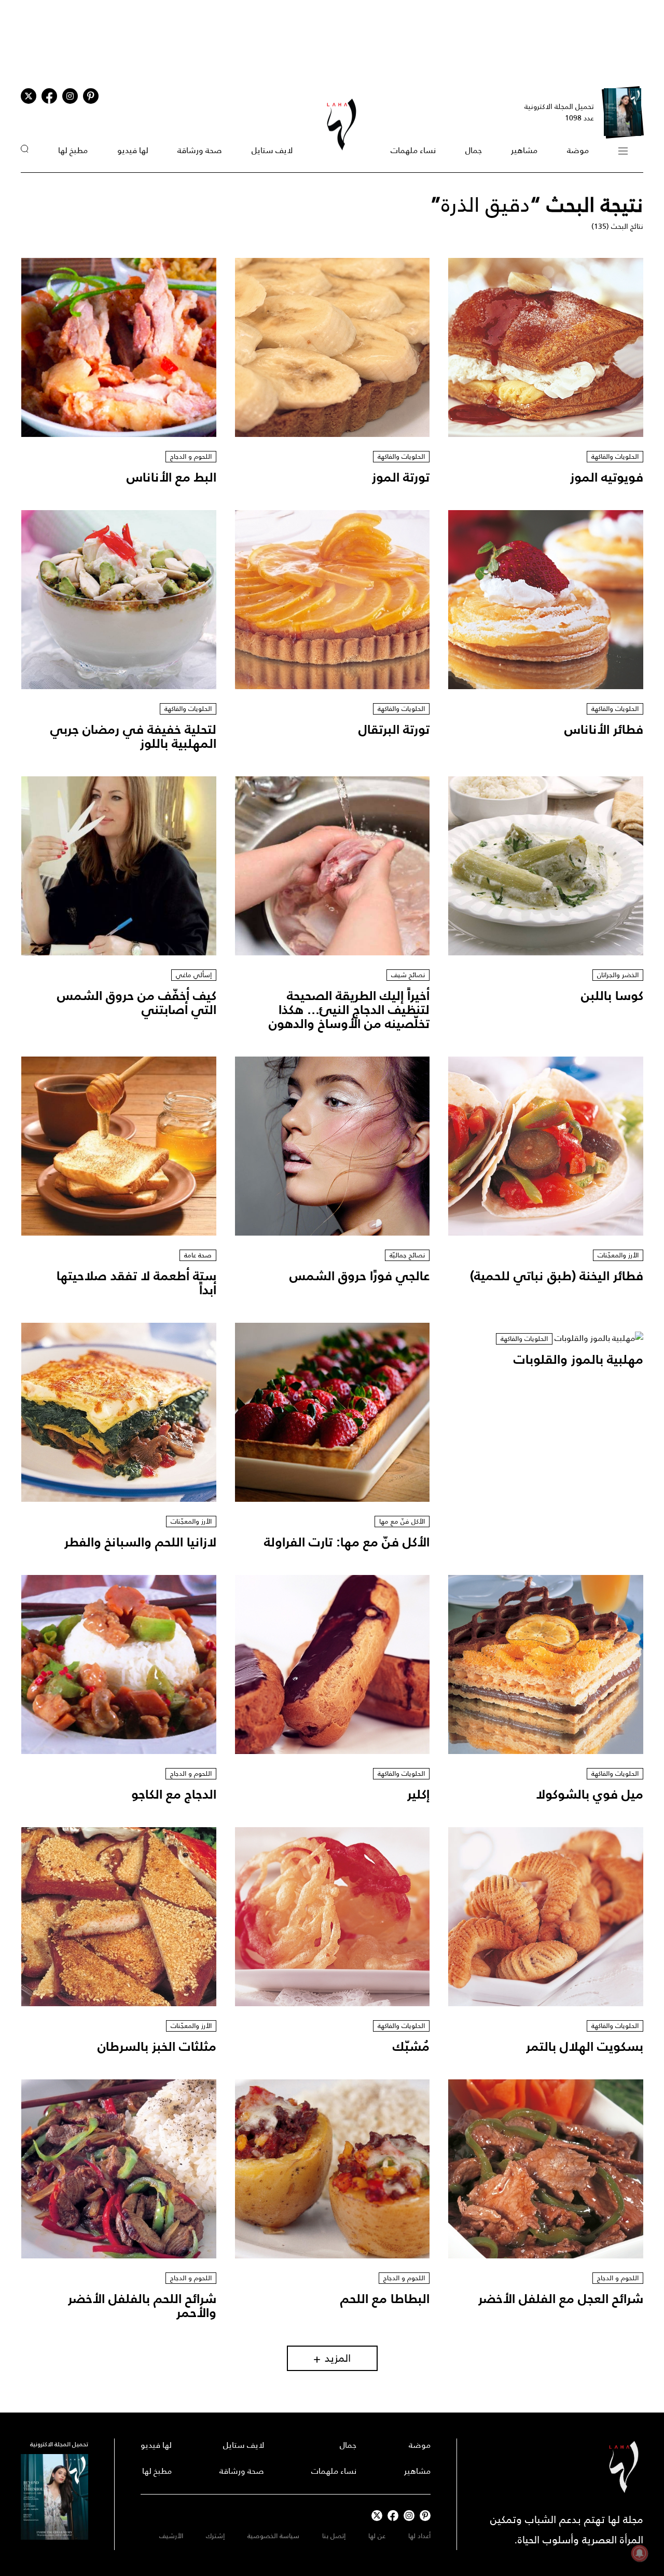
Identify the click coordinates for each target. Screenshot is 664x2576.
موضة (578, 150)
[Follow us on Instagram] (70, 96)
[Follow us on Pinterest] (91, 96)
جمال (474, 150)
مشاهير (524, 150)
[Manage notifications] (640, 2553)
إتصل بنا (334, 2536)
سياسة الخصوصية (273, 2536)
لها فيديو (133, 150)
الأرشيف (171, 2536)
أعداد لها (419, 2536)
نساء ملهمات (413, 150)
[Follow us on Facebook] (393, 2516)
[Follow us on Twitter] (29, 96)
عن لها (377, 2536)
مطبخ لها (73, 150)
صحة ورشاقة (200, 150)
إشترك (215, 2536)
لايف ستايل (272, 150)
